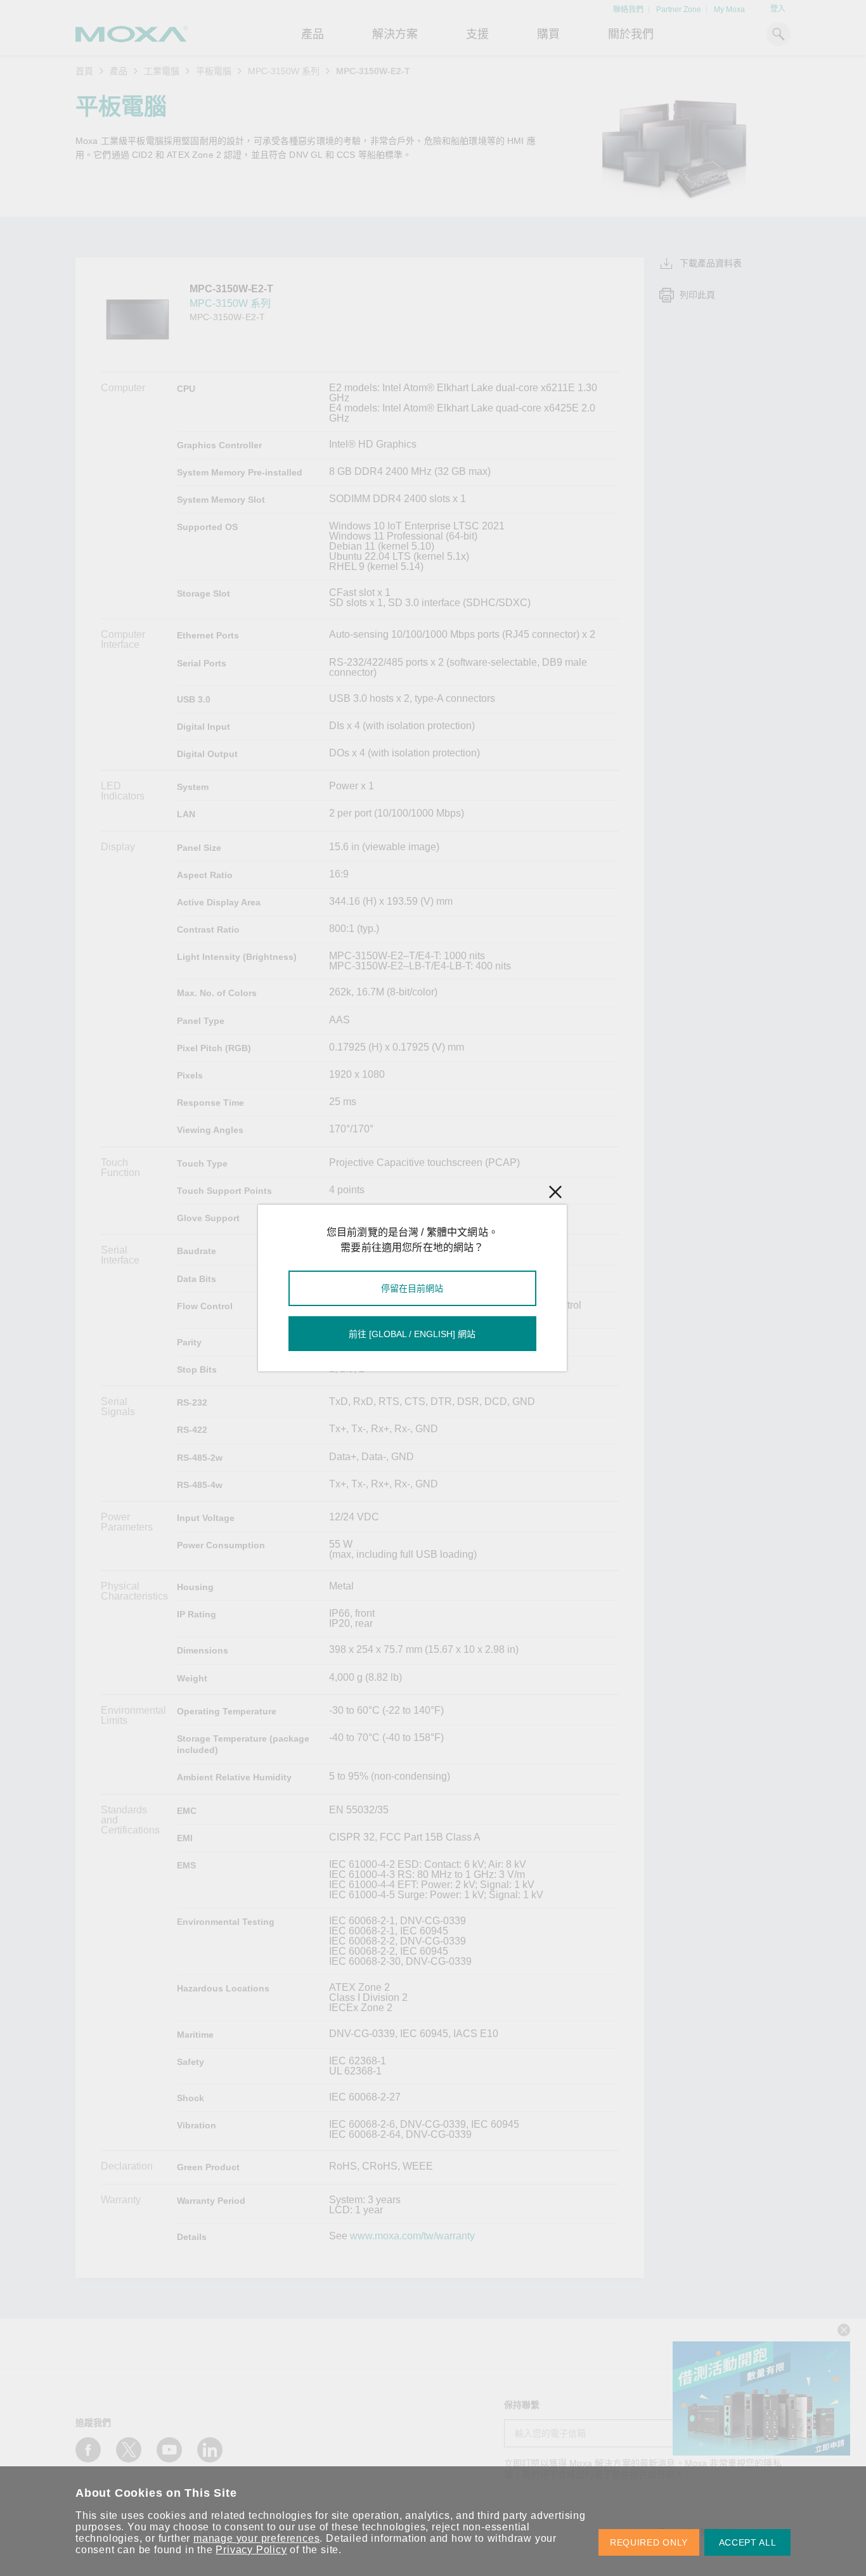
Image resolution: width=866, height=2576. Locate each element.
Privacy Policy (251, 2550)
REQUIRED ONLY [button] (649, 2542)
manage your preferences (256, 2538)
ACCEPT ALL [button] (748, 2542)
